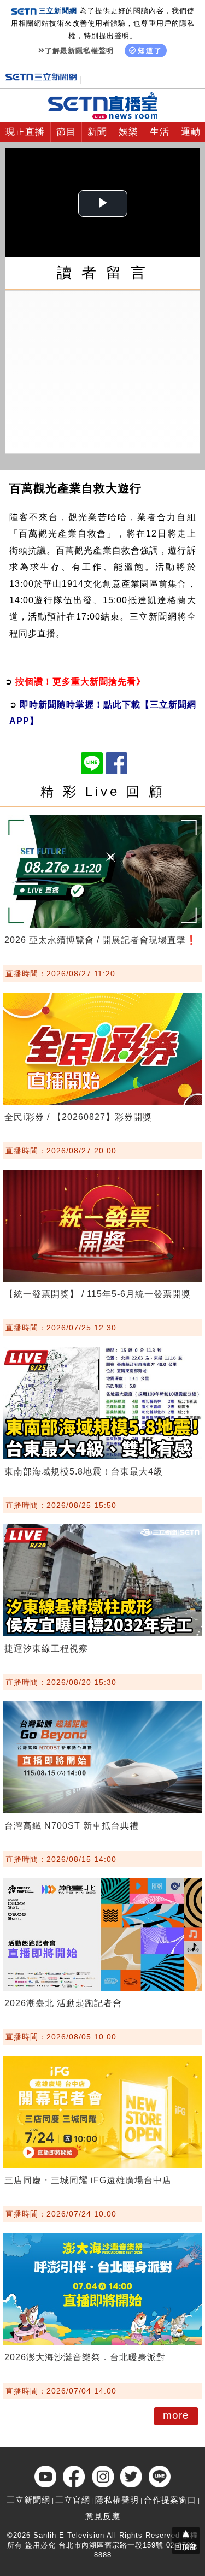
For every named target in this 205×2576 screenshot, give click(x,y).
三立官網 (73, 2500)
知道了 (150, 51)
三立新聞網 (28, 2500)
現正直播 (25, 132)
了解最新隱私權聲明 (79, 51)
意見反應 (103, 2516)
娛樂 (128, 132)
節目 (66, 132)
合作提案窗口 (170, 2500)
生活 (160, 132)
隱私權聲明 (117, 2500)
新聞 (97, 132)
